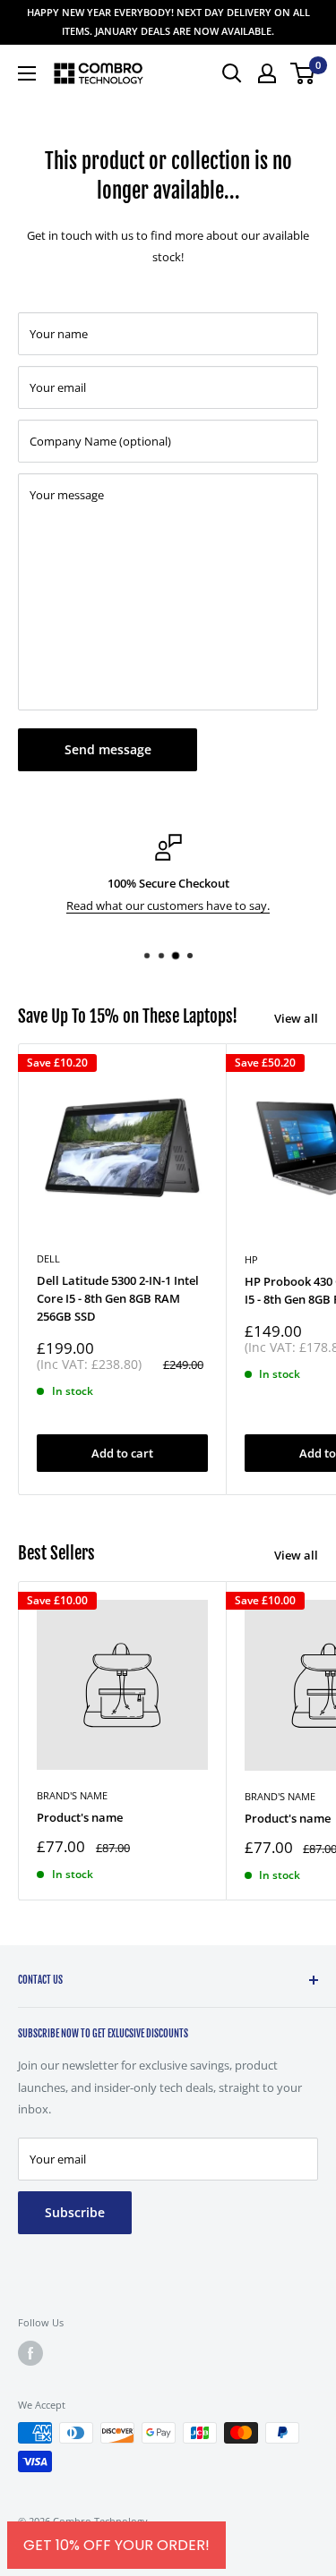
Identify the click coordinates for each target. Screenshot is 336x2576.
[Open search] (232, 73)
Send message (108, 749)
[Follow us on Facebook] (30, 2353)
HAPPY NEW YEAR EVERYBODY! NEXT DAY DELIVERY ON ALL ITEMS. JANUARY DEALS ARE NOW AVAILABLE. (168, 21)
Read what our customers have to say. (168, 905)
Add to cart (122, 1453)
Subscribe (75, 2212)
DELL (48, 1258)
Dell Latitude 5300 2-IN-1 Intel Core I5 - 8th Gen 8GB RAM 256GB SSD (118, 1298)
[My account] (267, 73)
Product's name (80, 1817)
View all (296, 1018)
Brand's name (72, 1795)
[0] (303, 73)
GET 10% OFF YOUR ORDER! (116, 2545)
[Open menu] (27, 73)
